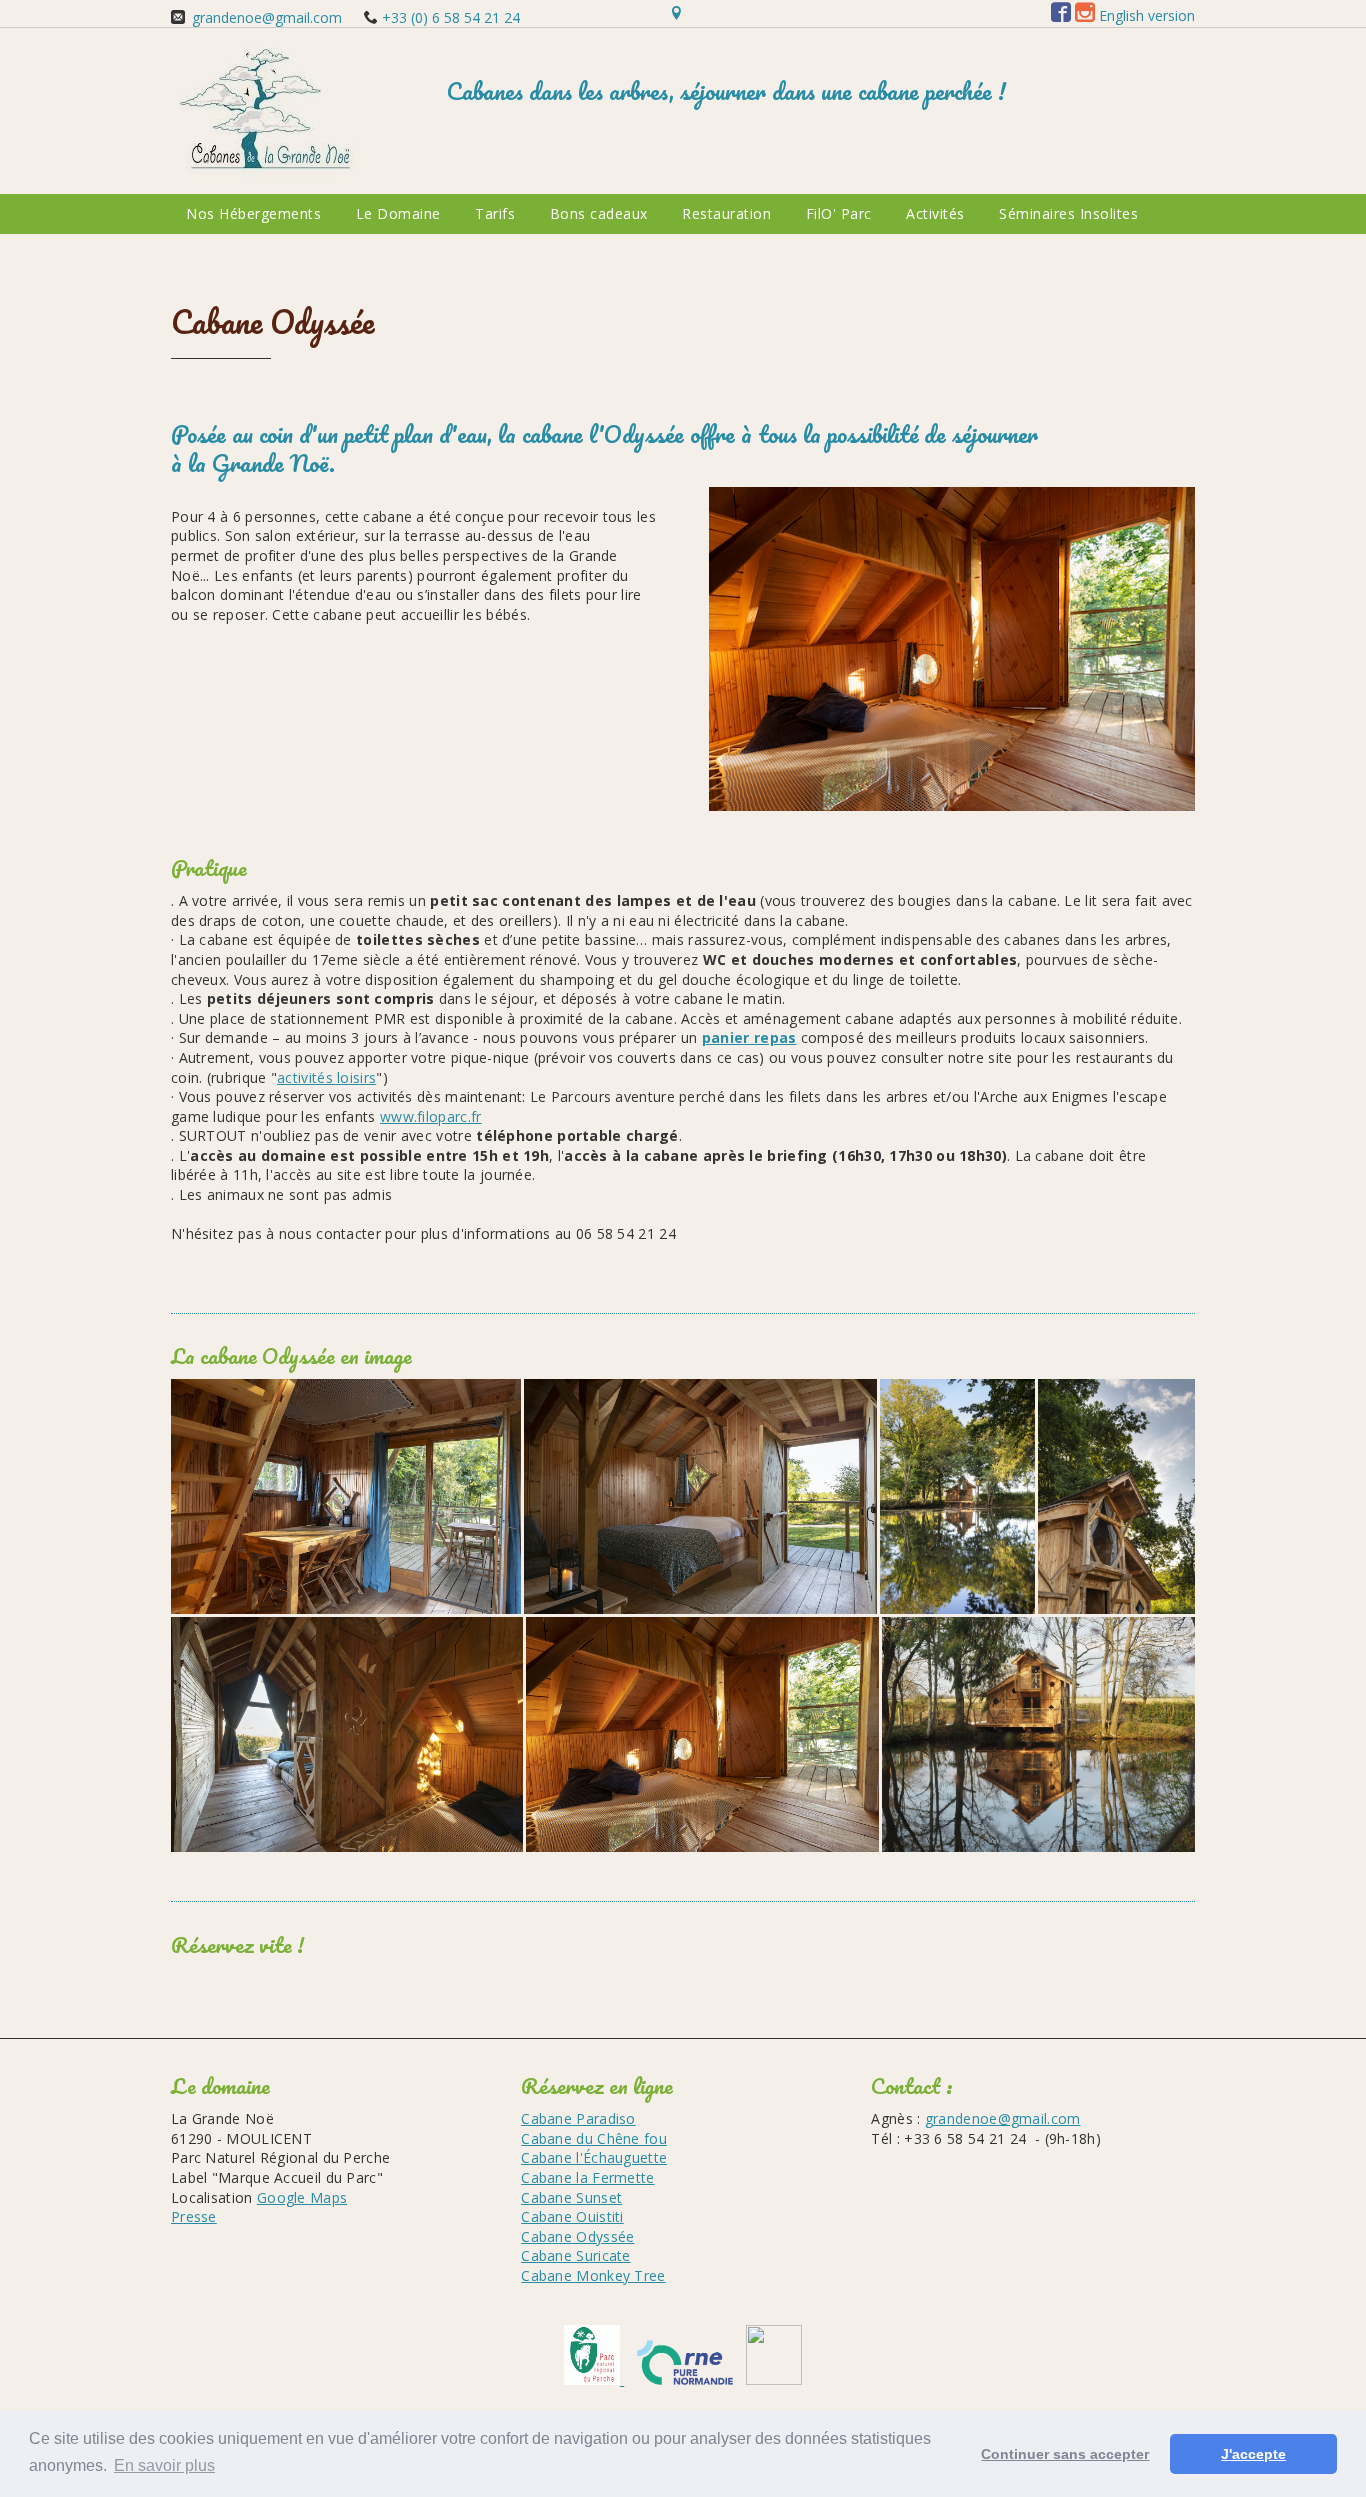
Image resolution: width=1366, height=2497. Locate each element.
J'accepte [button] (1253, 2454)
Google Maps (302, 2197)
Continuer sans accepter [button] (1065, 2454)
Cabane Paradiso (578, 2118)
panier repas (749, 1037)
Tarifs (495, 213)
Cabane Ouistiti (572, 2216)
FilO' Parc (839, 213)
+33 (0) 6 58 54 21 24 (449, 17)
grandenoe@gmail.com (267, 17)
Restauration (726, 213)
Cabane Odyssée (577, 2236)
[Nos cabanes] (269, 173)
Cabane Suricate (576, 2255)
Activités (935, 213)
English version (1147, 15)
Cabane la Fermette (587, 2177)
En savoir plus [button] (164, 2465)
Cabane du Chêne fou (594, 2138)
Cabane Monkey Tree (593, 2275)
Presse (194, 2216)
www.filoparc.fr (431, 1116)
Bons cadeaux (599, 213)
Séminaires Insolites (1068, 213)
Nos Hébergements (253, 213)
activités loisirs (326, 1077)
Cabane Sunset (571, 2197)
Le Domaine (398, 213)
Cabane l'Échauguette (594, 2157)
